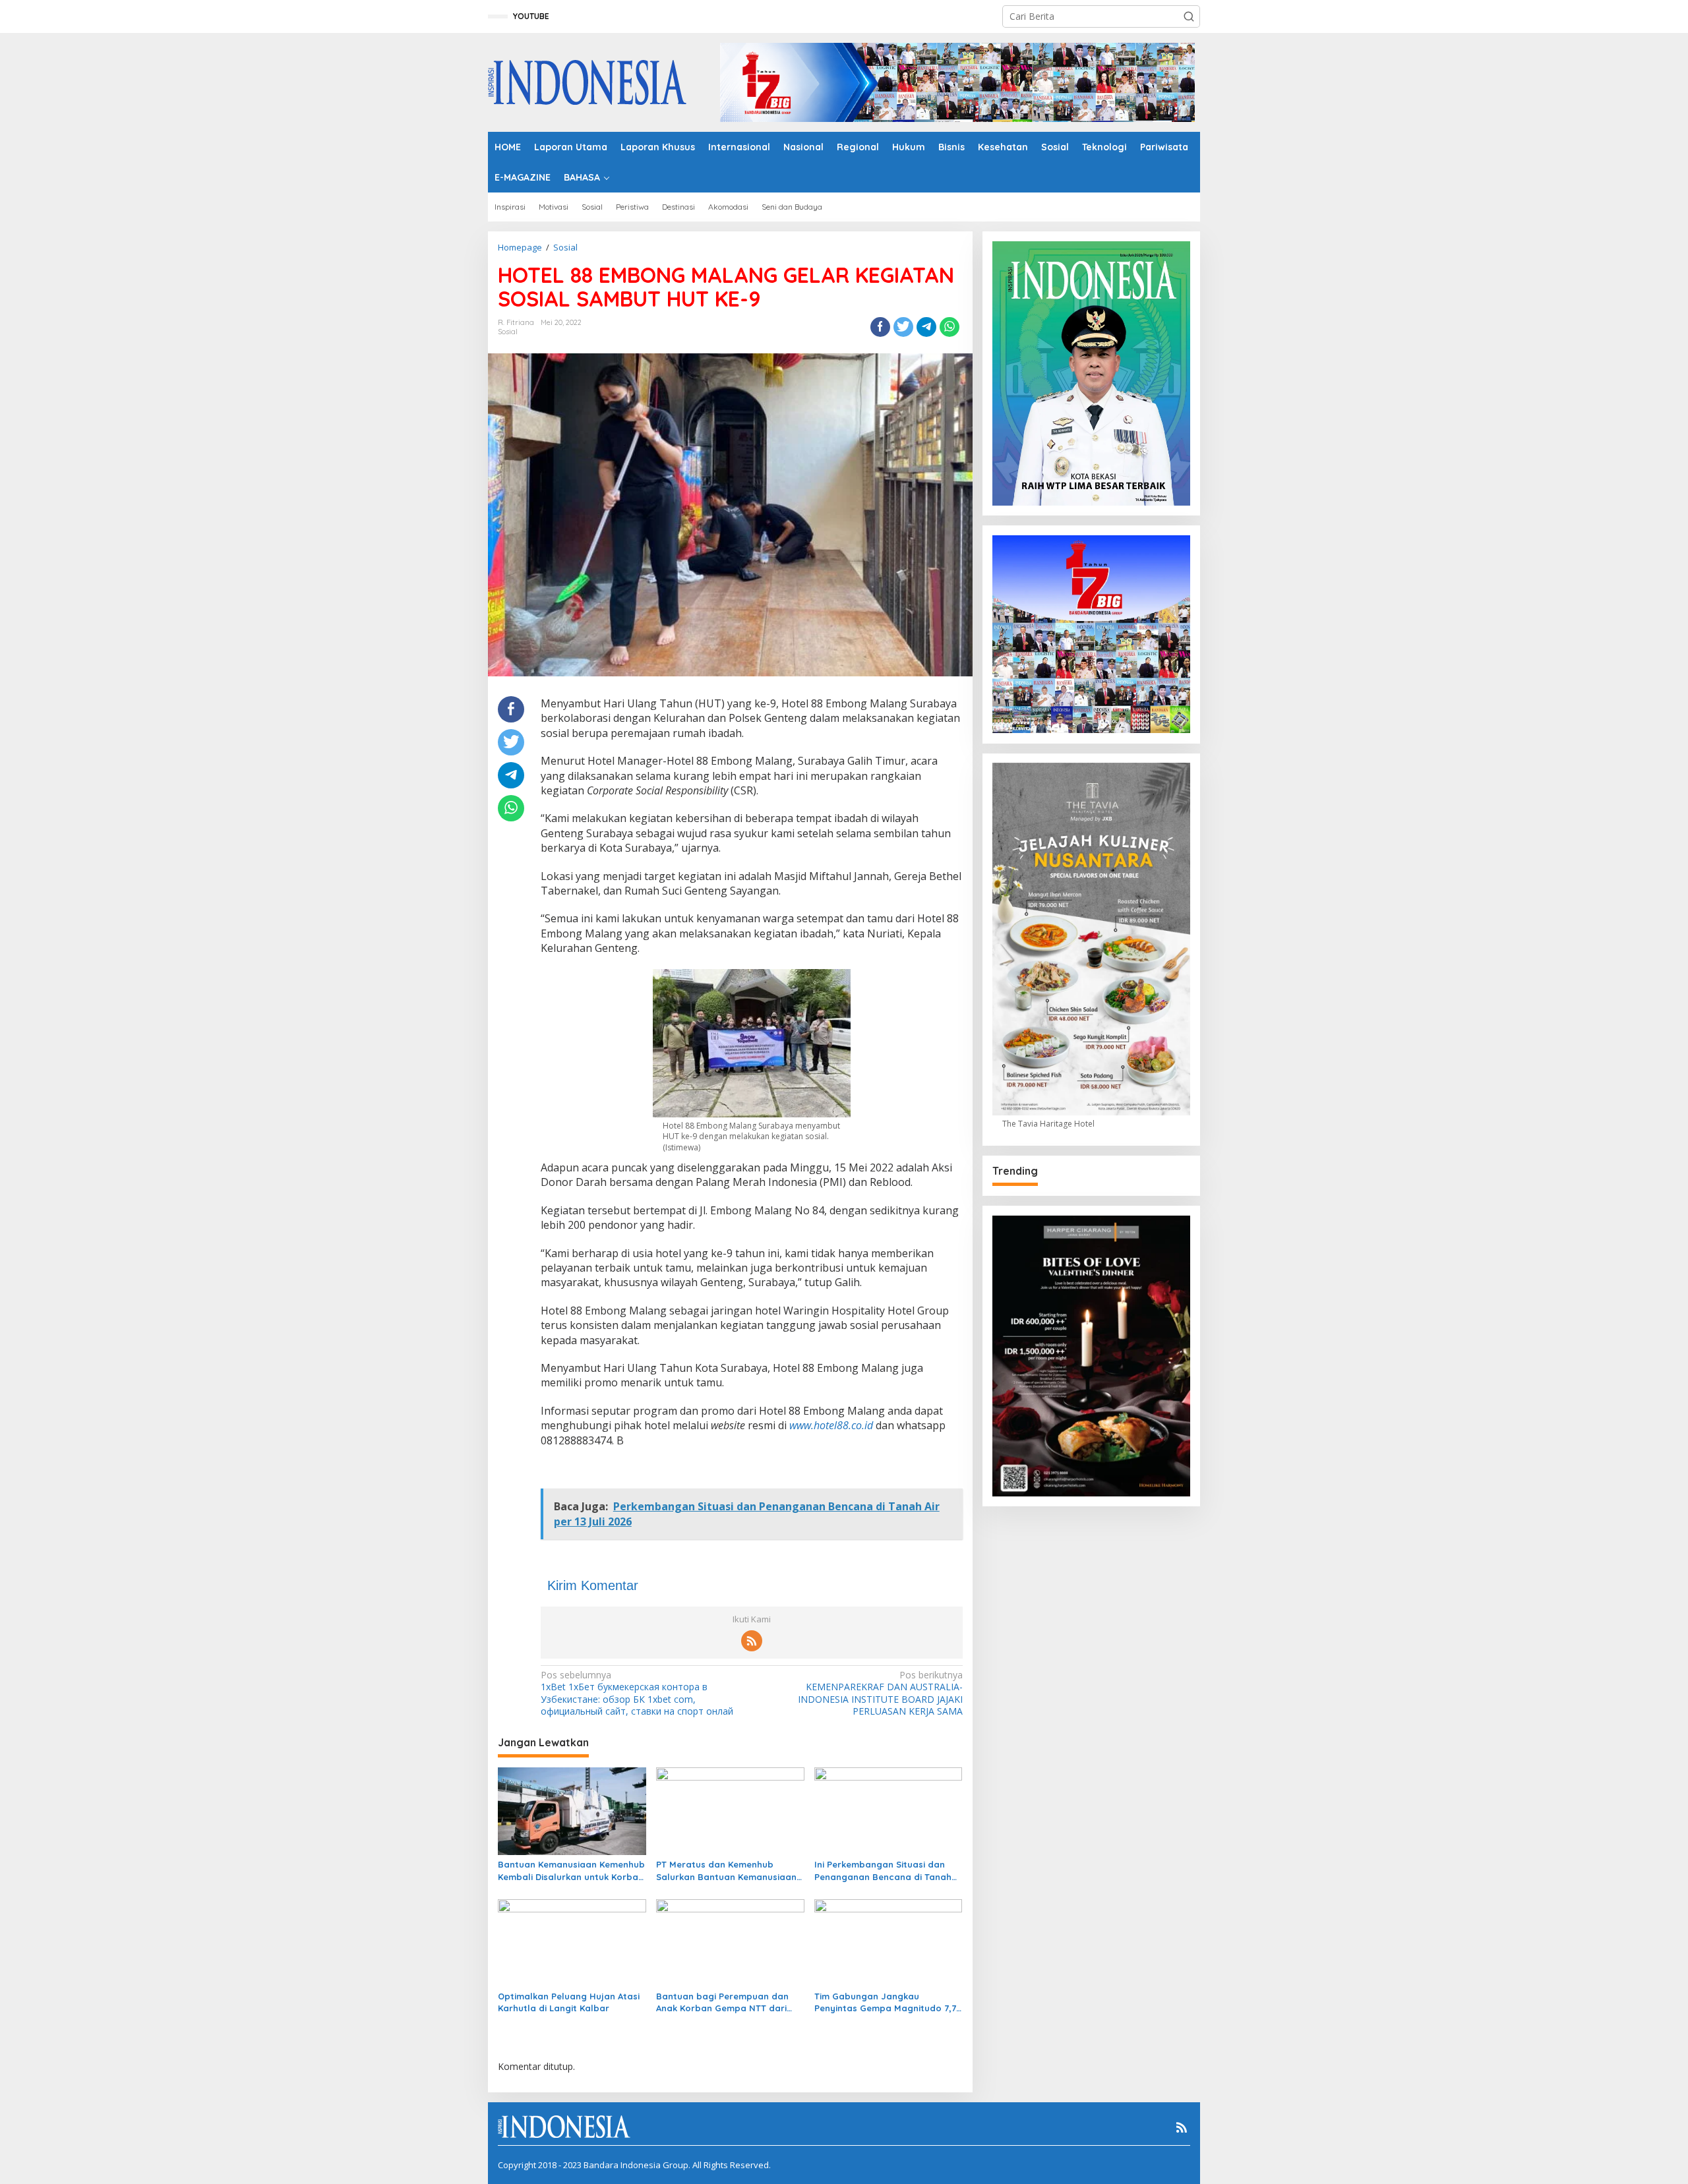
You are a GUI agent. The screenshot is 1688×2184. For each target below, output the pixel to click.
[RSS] (752, 1641)
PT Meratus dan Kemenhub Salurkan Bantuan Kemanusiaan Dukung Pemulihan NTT (726, 1871)
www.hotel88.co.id (831, 1425)
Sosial (508, 332)
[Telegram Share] (926, 327)
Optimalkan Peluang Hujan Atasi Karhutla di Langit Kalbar (569, 2002)
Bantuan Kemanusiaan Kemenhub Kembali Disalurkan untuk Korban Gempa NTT (571, 1871)
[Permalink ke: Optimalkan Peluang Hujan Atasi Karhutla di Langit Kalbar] (572, 1942)
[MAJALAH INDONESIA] (587, 81)
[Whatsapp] (950, 327)
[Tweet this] (903, 327)
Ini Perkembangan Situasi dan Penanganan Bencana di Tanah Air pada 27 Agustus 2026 (883, 1871)
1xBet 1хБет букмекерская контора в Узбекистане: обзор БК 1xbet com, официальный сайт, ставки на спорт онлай (637, 1693)
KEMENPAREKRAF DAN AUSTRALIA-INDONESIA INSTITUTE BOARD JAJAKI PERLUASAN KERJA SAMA (880, 1693)
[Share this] (880, 327)
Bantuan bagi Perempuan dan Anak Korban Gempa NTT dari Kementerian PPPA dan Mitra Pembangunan (722, 2002)
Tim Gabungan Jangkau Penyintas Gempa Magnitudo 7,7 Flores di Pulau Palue (885, 2002)
